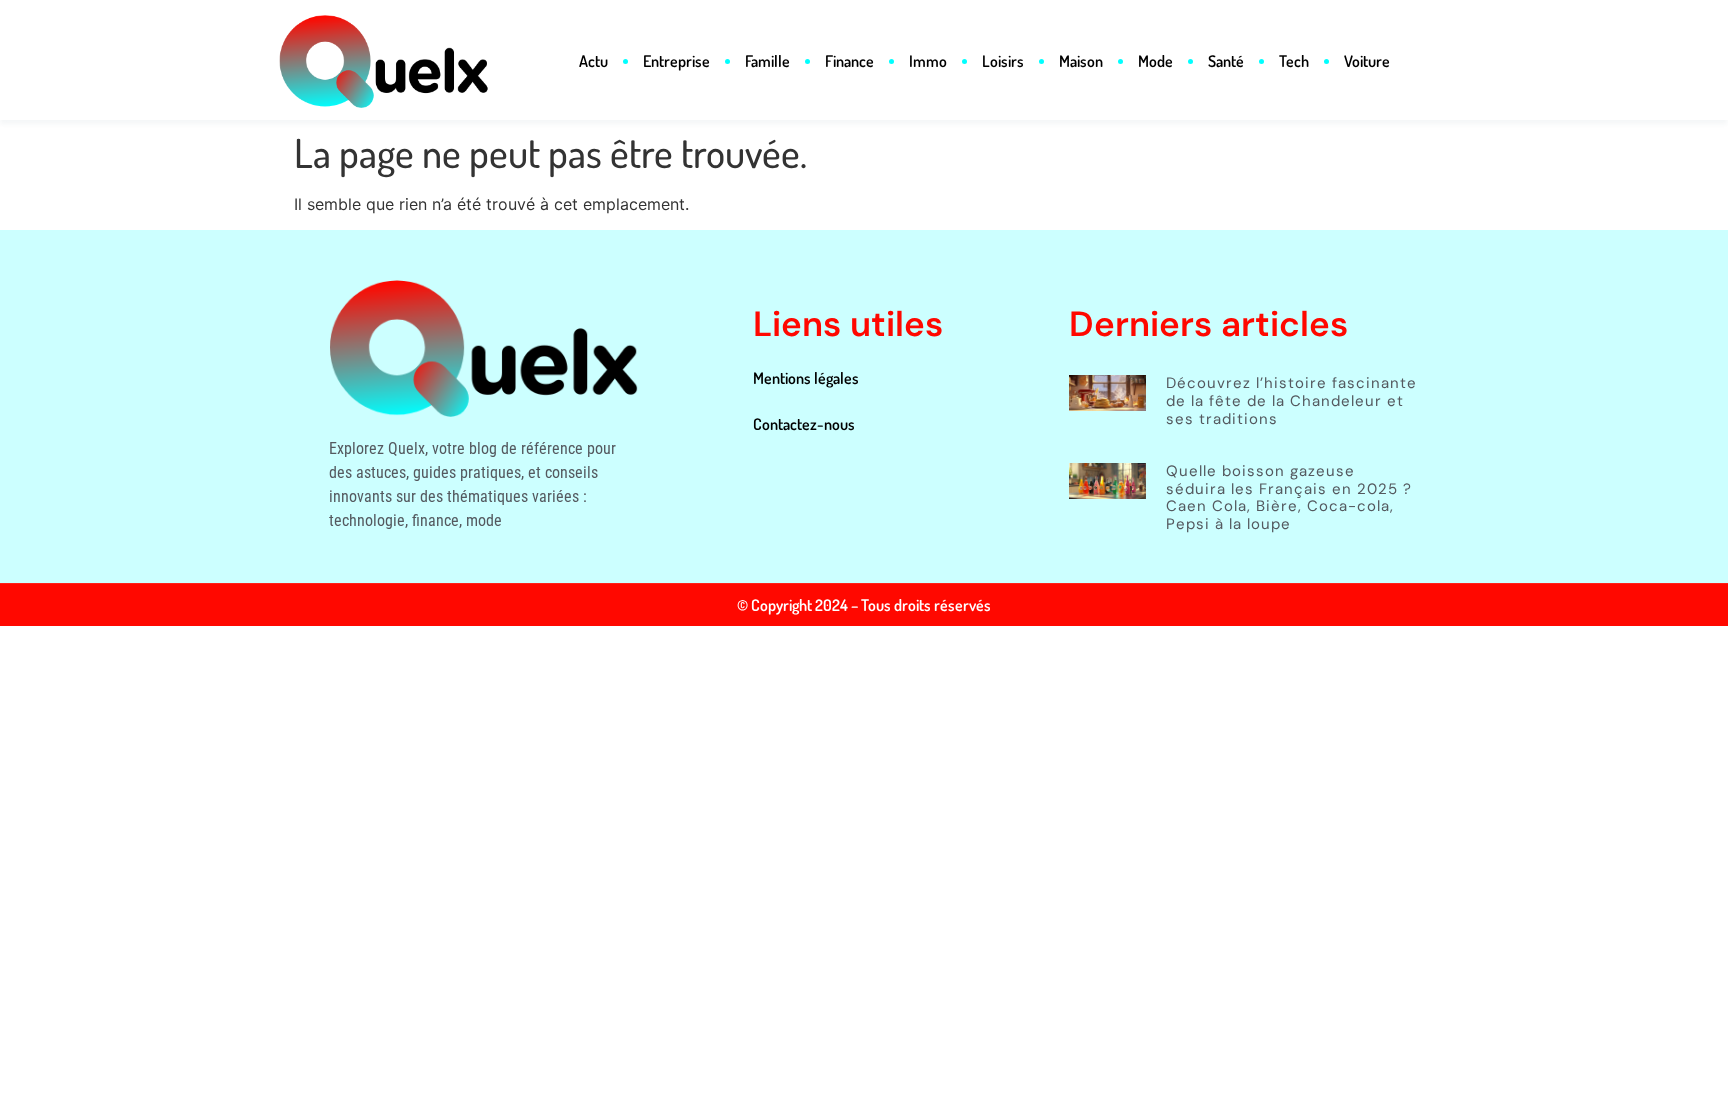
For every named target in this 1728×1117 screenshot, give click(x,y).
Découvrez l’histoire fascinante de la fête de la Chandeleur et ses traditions (1291, 400)
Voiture (1367, 61)
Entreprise (676, 61)
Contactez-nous (804, 424)
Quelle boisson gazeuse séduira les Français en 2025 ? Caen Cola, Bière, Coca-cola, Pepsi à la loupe (1289, 497)
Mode (1155, 61)
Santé (1226, 61)
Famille (767, 61)
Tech (1294, 61)
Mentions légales (806, 378)
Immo (928, 61)
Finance (849, 61)
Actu (593, 61)
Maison (1081, 61)
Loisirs (1003, 61)
